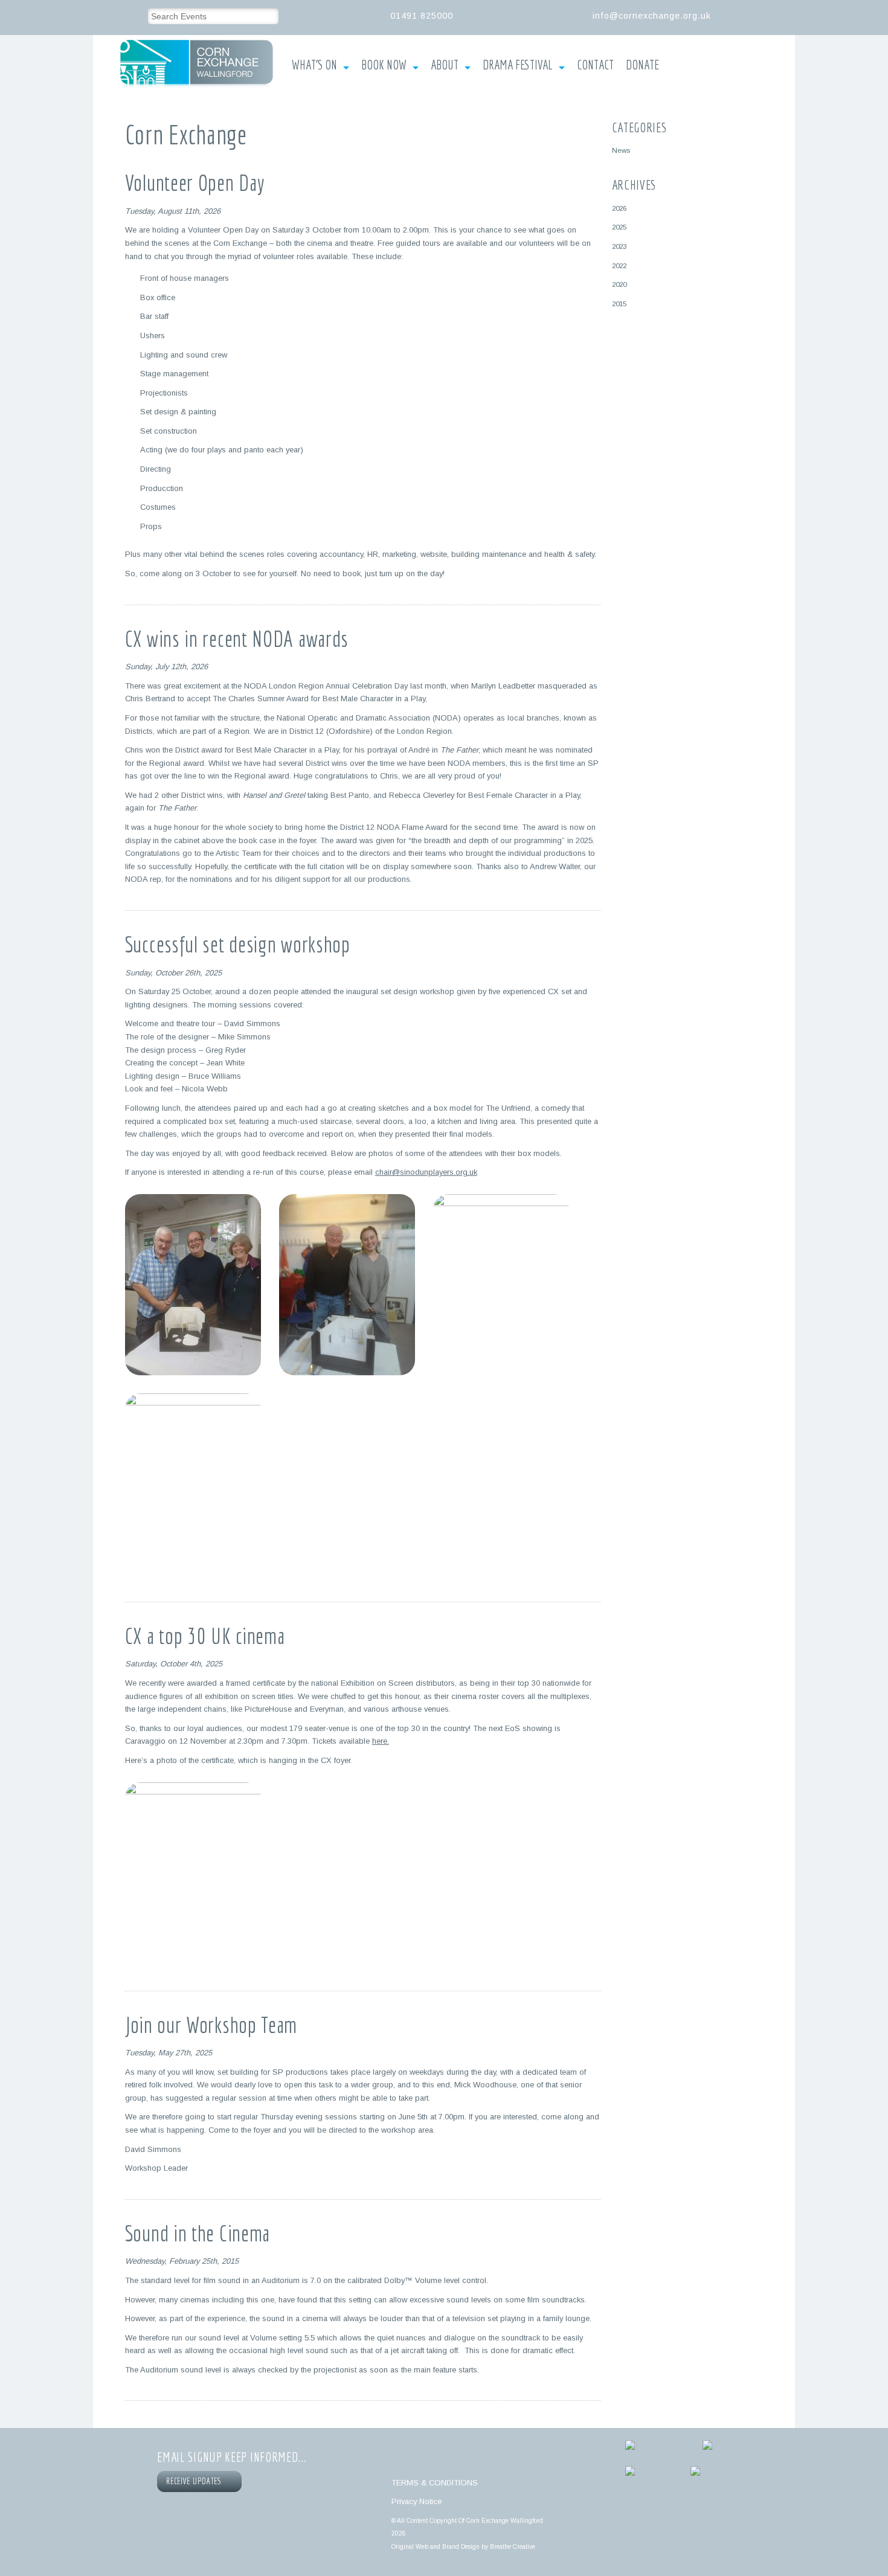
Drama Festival (518, 65)
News (621, 150)
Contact (595, 65)
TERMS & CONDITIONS (435, 2483)
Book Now (384, 65)
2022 (619, 265)
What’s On (314, 65)
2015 (619, 304)
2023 (619, 246)
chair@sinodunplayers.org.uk (426, 1172)
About (445, 65)
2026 (619, 208)
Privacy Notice (417, 2501)
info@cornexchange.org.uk (652, 16)
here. (381, 1741)
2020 (619, 284)
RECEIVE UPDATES (196, 2481)
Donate (642, 65)
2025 (619, 227)
